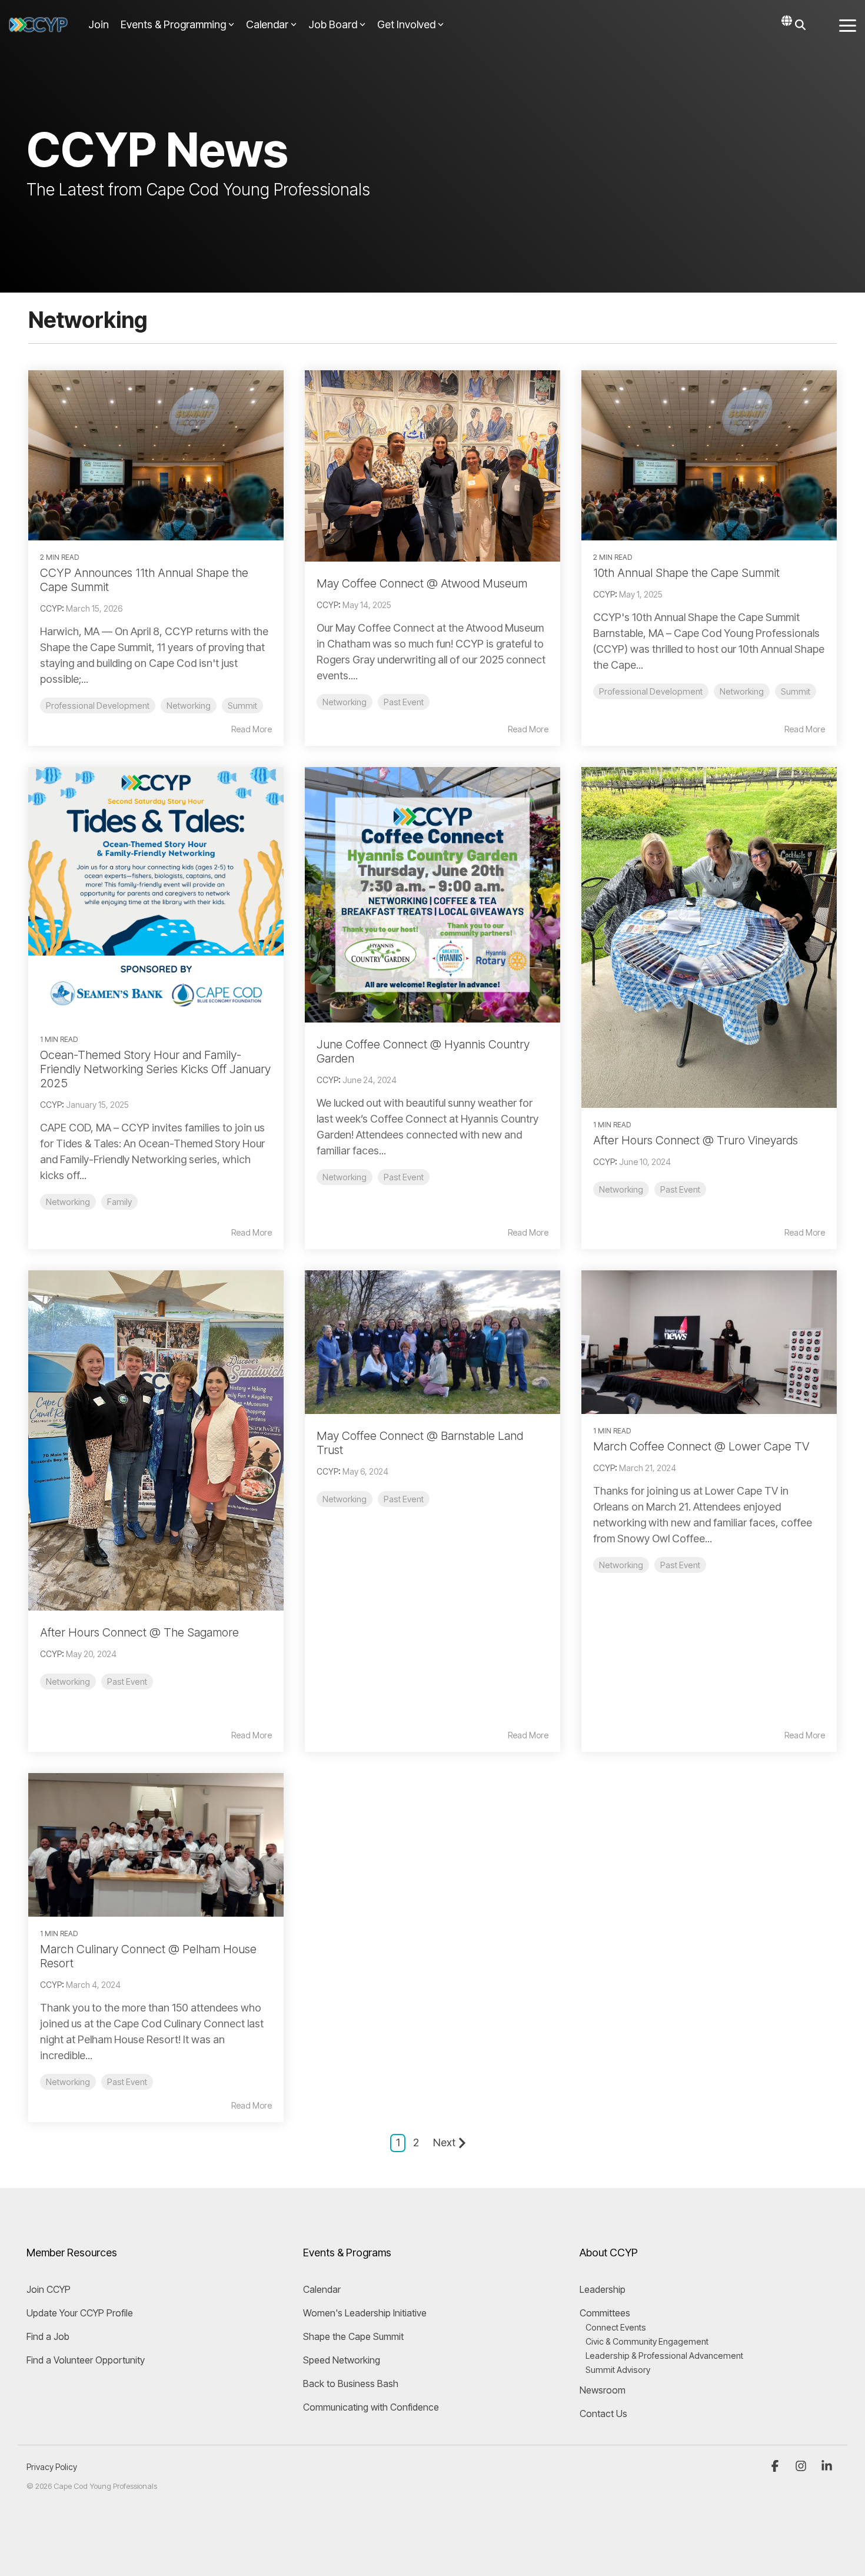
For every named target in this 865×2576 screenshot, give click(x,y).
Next (444, 2142)
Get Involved (406, 24)
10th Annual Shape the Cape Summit (686, 573)
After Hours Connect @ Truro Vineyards (696, 1140)
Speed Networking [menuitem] (342, 2360)
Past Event (404, 702)
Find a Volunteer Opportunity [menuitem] (86, 2360)
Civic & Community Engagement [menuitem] (647, 2341)
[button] (848, 25)
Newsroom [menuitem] (603, 2390)
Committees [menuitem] (605, 2313)
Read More (252, 729)
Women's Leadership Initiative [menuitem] (365, 2313)
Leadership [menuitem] (603, 2289)
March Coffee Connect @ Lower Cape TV (701, 1446)
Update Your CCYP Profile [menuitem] (80, 2313)
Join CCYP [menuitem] (49, 2289)
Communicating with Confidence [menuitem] (371, 2407)
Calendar (267, 24)
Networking (189, 706)
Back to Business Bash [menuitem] (351, 2384)
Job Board (333, 24)
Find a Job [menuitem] (48, 2336)
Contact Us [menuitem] (603, 2414)
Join (99, 24)
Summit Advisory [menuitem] (618, 2370)
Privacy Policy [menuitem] (52, 2467)
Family (119, 1202)
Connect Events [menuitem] (616, 2327)
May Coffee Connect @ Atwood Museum (422, 583)
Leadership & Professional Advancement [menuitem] (664, 2356)
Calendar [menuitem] (322, 2289)
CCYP (51, 608)
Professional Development (98, 706)
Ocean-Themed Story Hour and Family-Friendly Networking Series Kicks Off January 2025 (155, 1069)
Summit (242, 706)
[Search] (800, 25)
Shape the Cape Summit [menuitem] (353, 2336)
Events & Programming (173, 24)
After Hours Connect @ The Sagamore (139, 1632)
